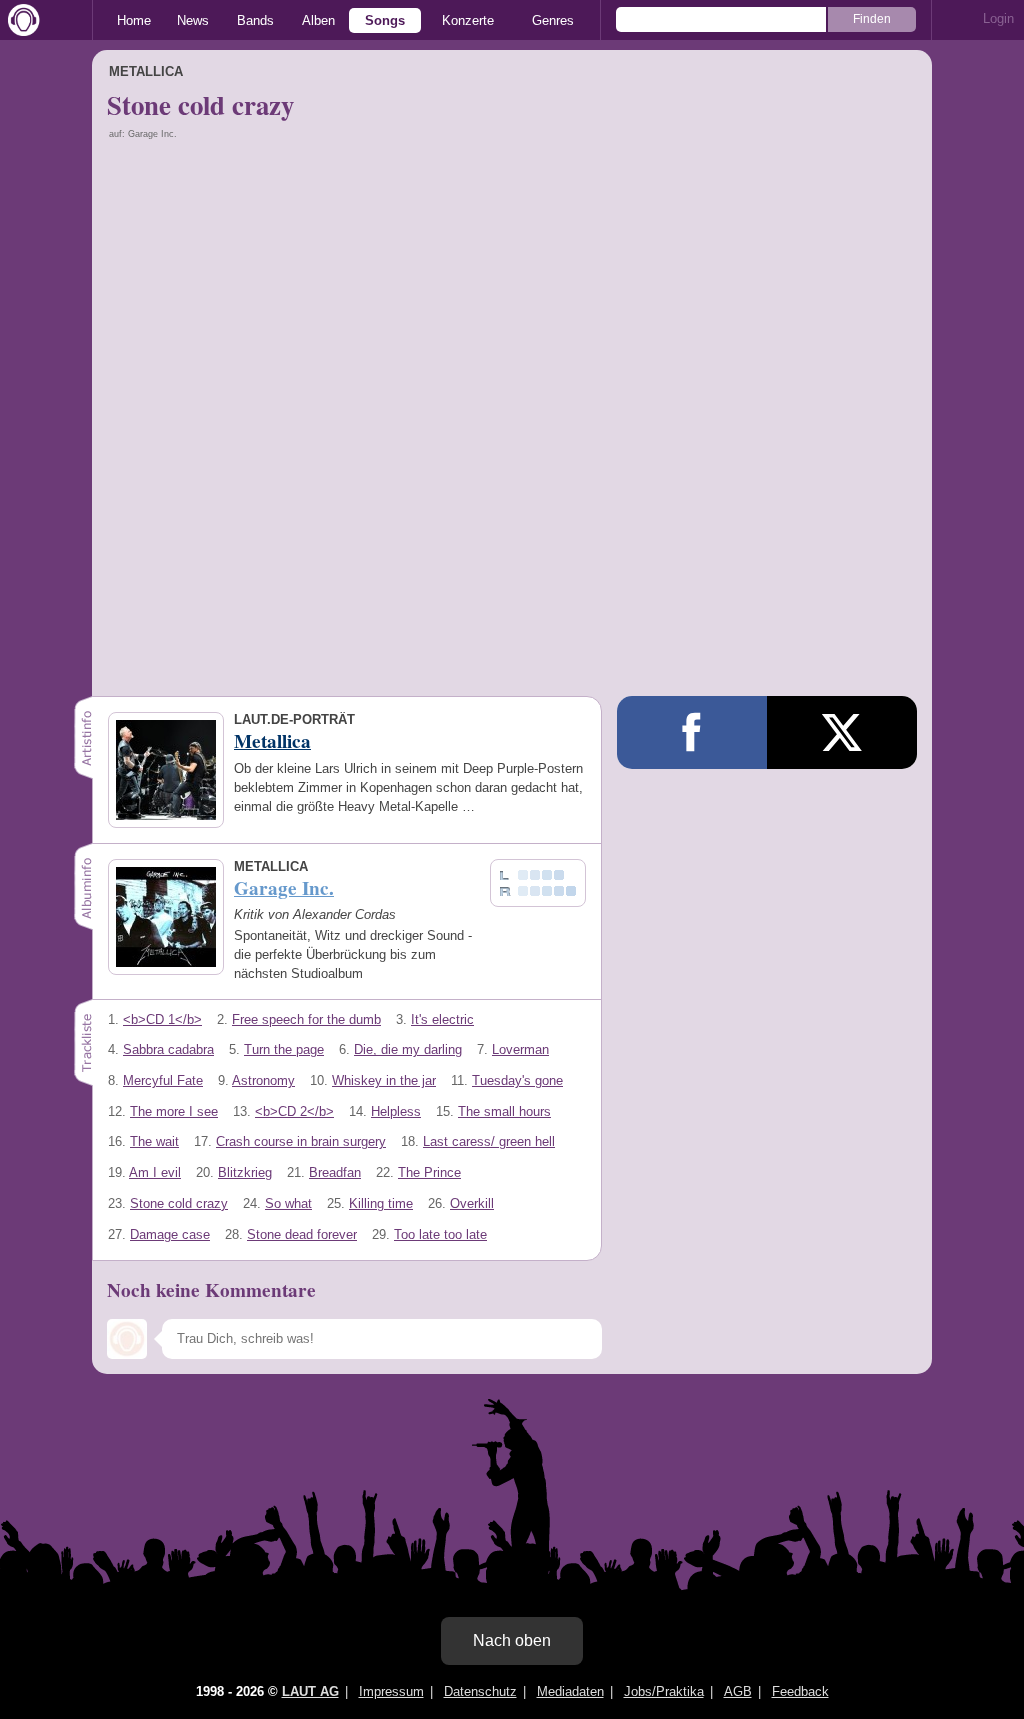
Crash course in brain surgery (301, 1141)
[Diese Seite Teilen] (692, 732)
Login (998, 18)
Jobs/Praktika (664, 1691)
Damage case (170, 1234)
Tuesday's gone (517, 1080)
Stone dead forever (302, 1234)
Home (134, 20)
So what (288, 1203)
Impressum (391, 1691)
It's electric (442, 1019)
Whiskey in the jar (384, 1080)
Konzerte (468, 20)
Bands (255, 20)
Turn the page (284, 1049)
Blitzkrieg (245, 1172)
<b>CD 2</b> (294, 1111)
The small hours (504, 1111)
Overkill (472, 1203)
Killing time (381, 1203)
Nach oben (512, 1640)
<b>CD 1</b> (162, 1019)
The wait (154, 1141)
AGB (738, 1691)
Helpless (396, 1111)
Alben (318, 20)
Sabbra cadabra (168, 1049)
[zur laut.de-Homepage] (20, 20)
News (193, 20)
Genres (553, 20)
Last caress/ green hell (489, 1141)
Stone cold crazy (179, 1203)
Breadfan (335, 1172)
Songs (385, 20)
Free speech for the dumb (306, 1019)
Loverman (520, 1049)
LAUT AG (310, 1691)
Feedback (800, 1691)
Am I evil (155, 1172)
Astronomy (263, 1080)
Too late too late (440, 1234)
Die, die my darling (408, 1049)
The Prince (429, 1172)
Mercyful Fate (163, 1080)
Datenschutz (480, 1691)
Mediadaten (570, 1691)
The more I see (174, 1111)
